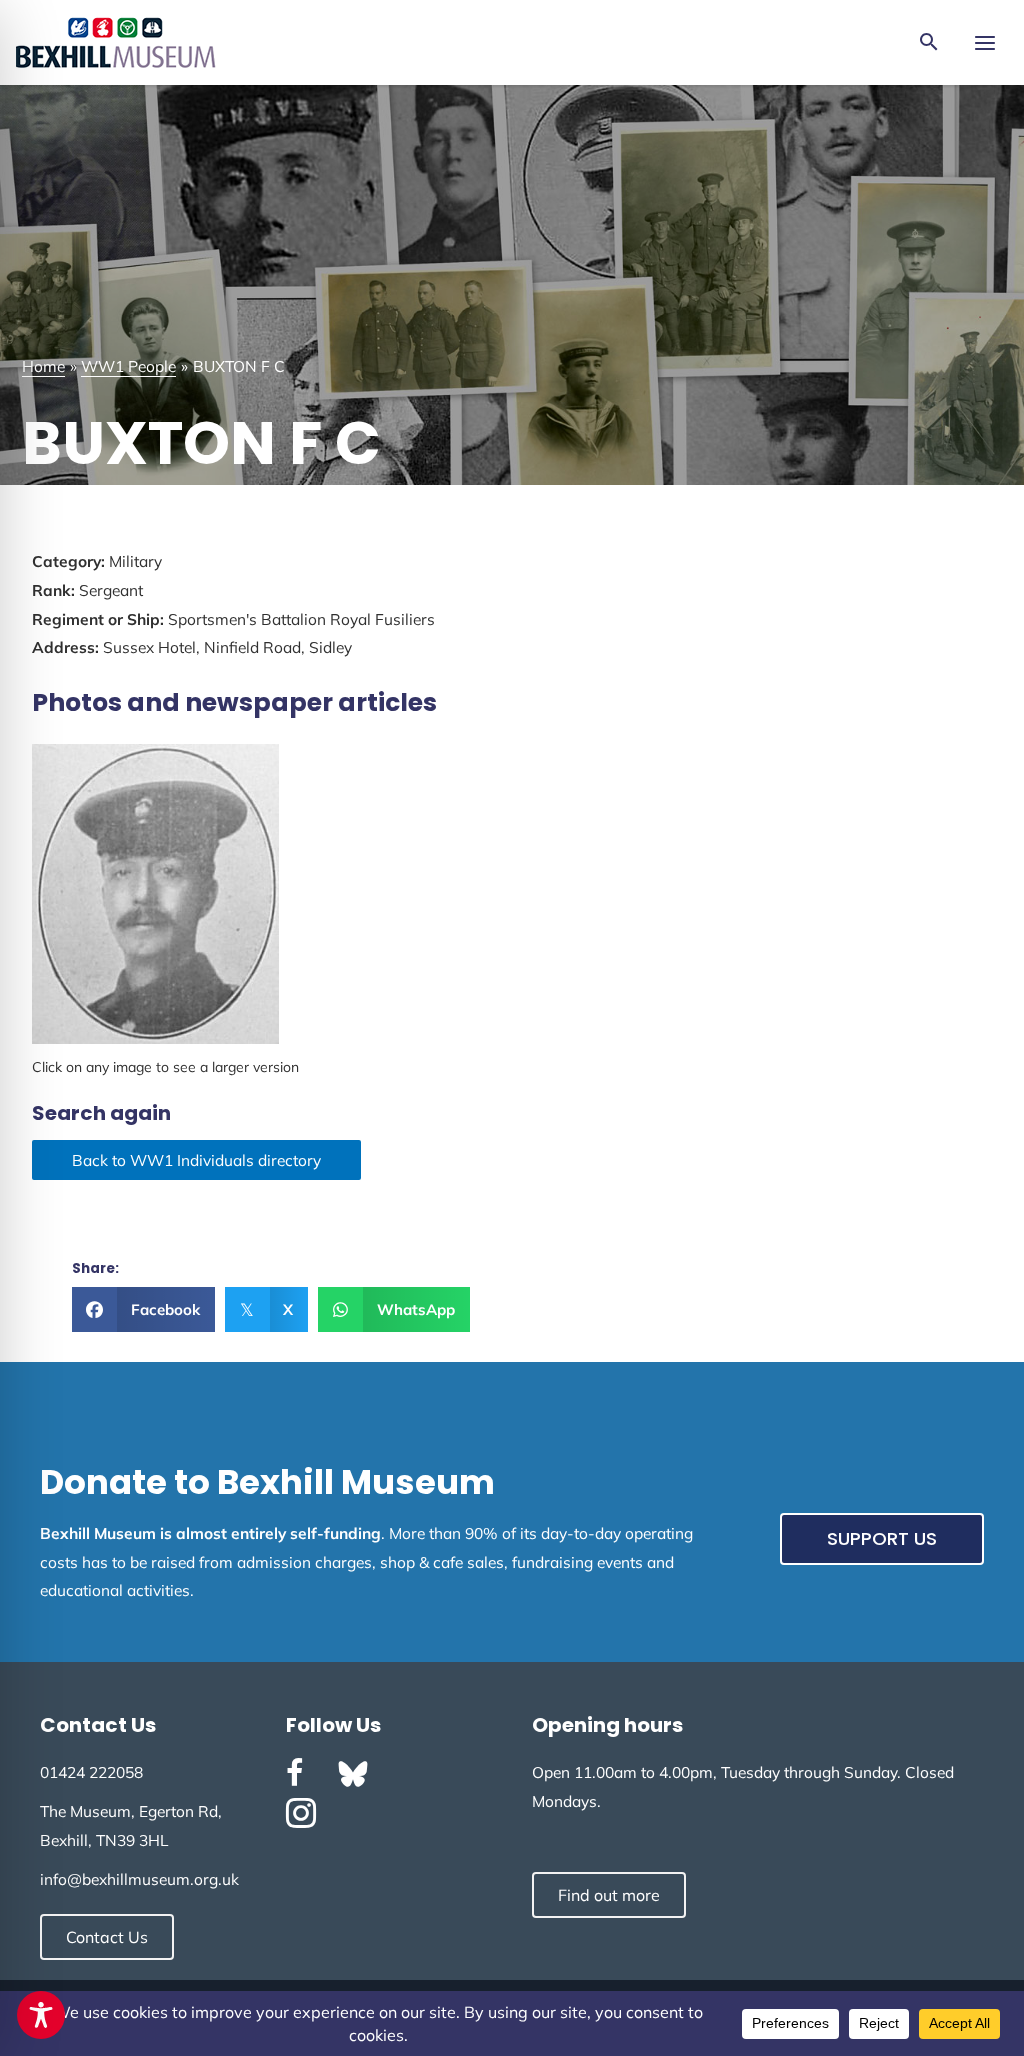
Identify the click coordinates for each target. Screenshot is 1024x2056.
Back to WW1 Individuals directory (196, 1160)
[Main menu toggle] (984, 42)
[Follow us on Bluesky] (353, 1774)
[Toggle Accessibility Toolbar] (41, 2015)
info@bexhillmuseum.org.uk (139, 1879)
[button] (929, 43)
